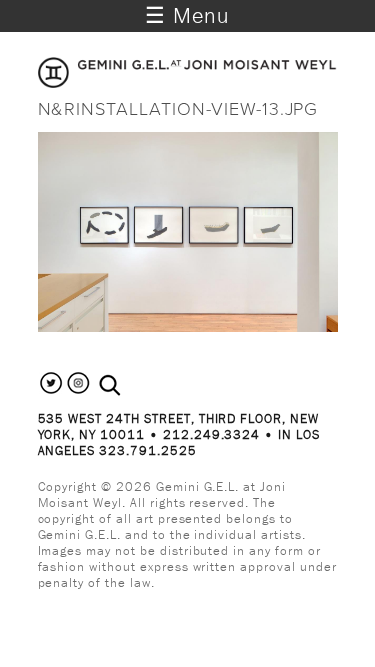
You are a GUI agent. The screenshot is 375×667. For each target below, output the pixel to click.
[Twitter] (51, 391)
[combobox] (131, 386)
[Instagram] (78, 391)
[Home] (188, 82)
